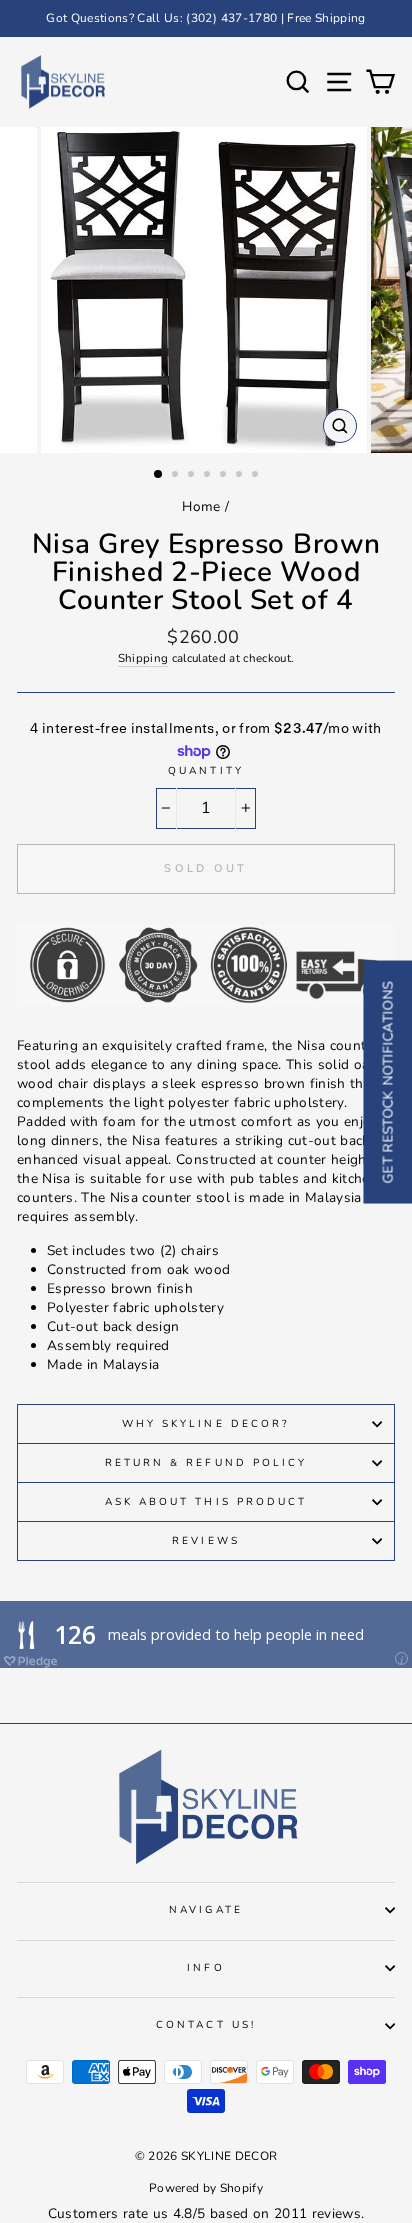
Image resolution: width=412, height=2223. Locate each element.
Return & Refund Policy (206, 1463)
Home (201, 506)
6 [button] (241, 476)
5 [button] (225, 476)
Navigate (205, 1910)
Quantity (205, 771)
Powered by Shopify (206, 2188)
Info (205, 1968)
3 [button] (193, 476)
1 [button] (159, 475)
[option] (206, 18)
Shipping (143, 658)
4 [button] (209, 476)
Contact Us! (206, 2025)
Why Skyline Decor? (206, 1424)
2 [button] (177, 476)
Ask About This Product (206, 1502)
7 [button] (257, 476)
